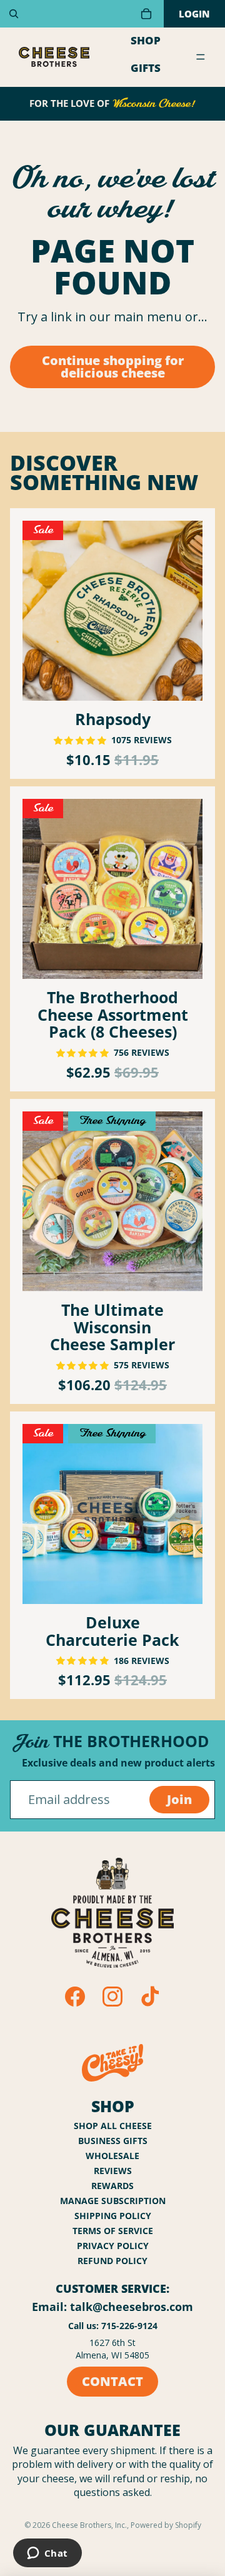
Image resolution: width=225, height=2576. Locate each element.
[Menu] (201, 58)
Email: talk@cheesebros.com (112, 2307)
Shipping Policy (113, 2216)
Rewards (112, 2186)
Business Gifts (113, 2141)
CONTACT (112, 2381)
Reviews (113, 2171)
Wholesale (112, 2156)
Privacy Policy (113, 2246)
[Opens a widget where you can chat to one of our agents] (47, 2554)
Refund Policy (112, 2261)
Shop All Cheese (113, 2126)
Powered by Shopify (166, 2525)
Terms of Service (113, 2231)
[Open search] (14, 14)
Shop (146, 40)
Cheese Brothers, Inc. (89, 2525)
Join (179, 1799)
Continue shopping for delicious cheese (113, 367)
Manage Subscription (113, 2201)
